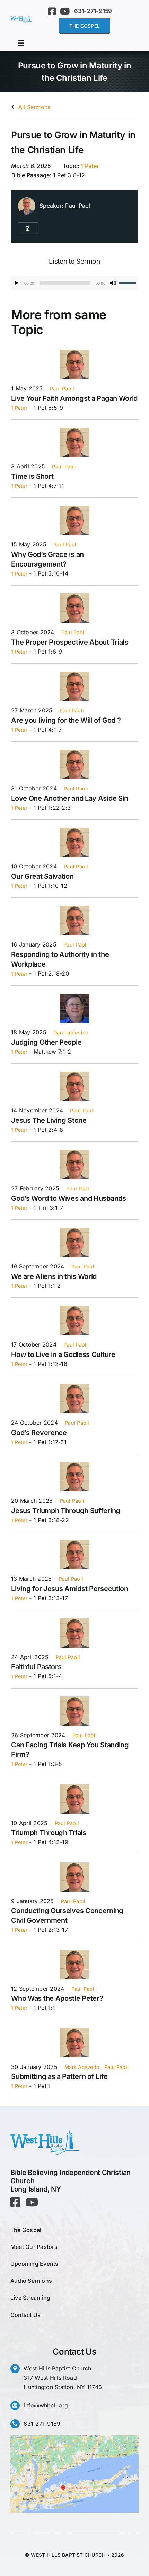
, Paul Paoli (115, 2067)
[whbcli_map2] (74, 2438)
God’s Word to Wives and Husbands (68, 1198)
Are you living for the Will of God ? (66, 720)
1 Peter (90, 166)
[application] (74, 283)
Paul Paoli (78, 206)
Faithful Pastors (36, 1667)
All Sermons (33, 107)
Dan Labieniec (71, 1032)
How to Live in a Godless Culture (63, 1354)
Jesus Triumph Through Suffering (66, 1511)
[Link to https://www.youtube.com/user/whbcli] (65, 11)
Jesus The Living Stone (49, 1120)
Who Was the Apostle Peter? (57, 1998)
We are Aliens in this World (54, 1276)
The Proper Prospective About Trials (70, 642)
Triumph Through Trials (49, 1833)
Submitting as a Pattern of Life (59, 2076)
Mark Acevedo (82, 2067)
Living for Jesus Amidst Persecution (70, 1589)
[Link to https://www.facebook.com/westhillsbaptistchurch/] (52, 11)
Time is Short (32, 476)
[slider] (128, 282)
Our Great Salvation (42, 876)
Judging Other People (46, 1042)
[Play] (17, 283)
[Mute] (113, 283)
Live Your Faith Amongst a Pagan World (74, 398)
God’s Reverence (39, 1433)
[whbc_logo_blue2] (21, 18)
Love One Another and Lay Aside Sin (70, 798)
